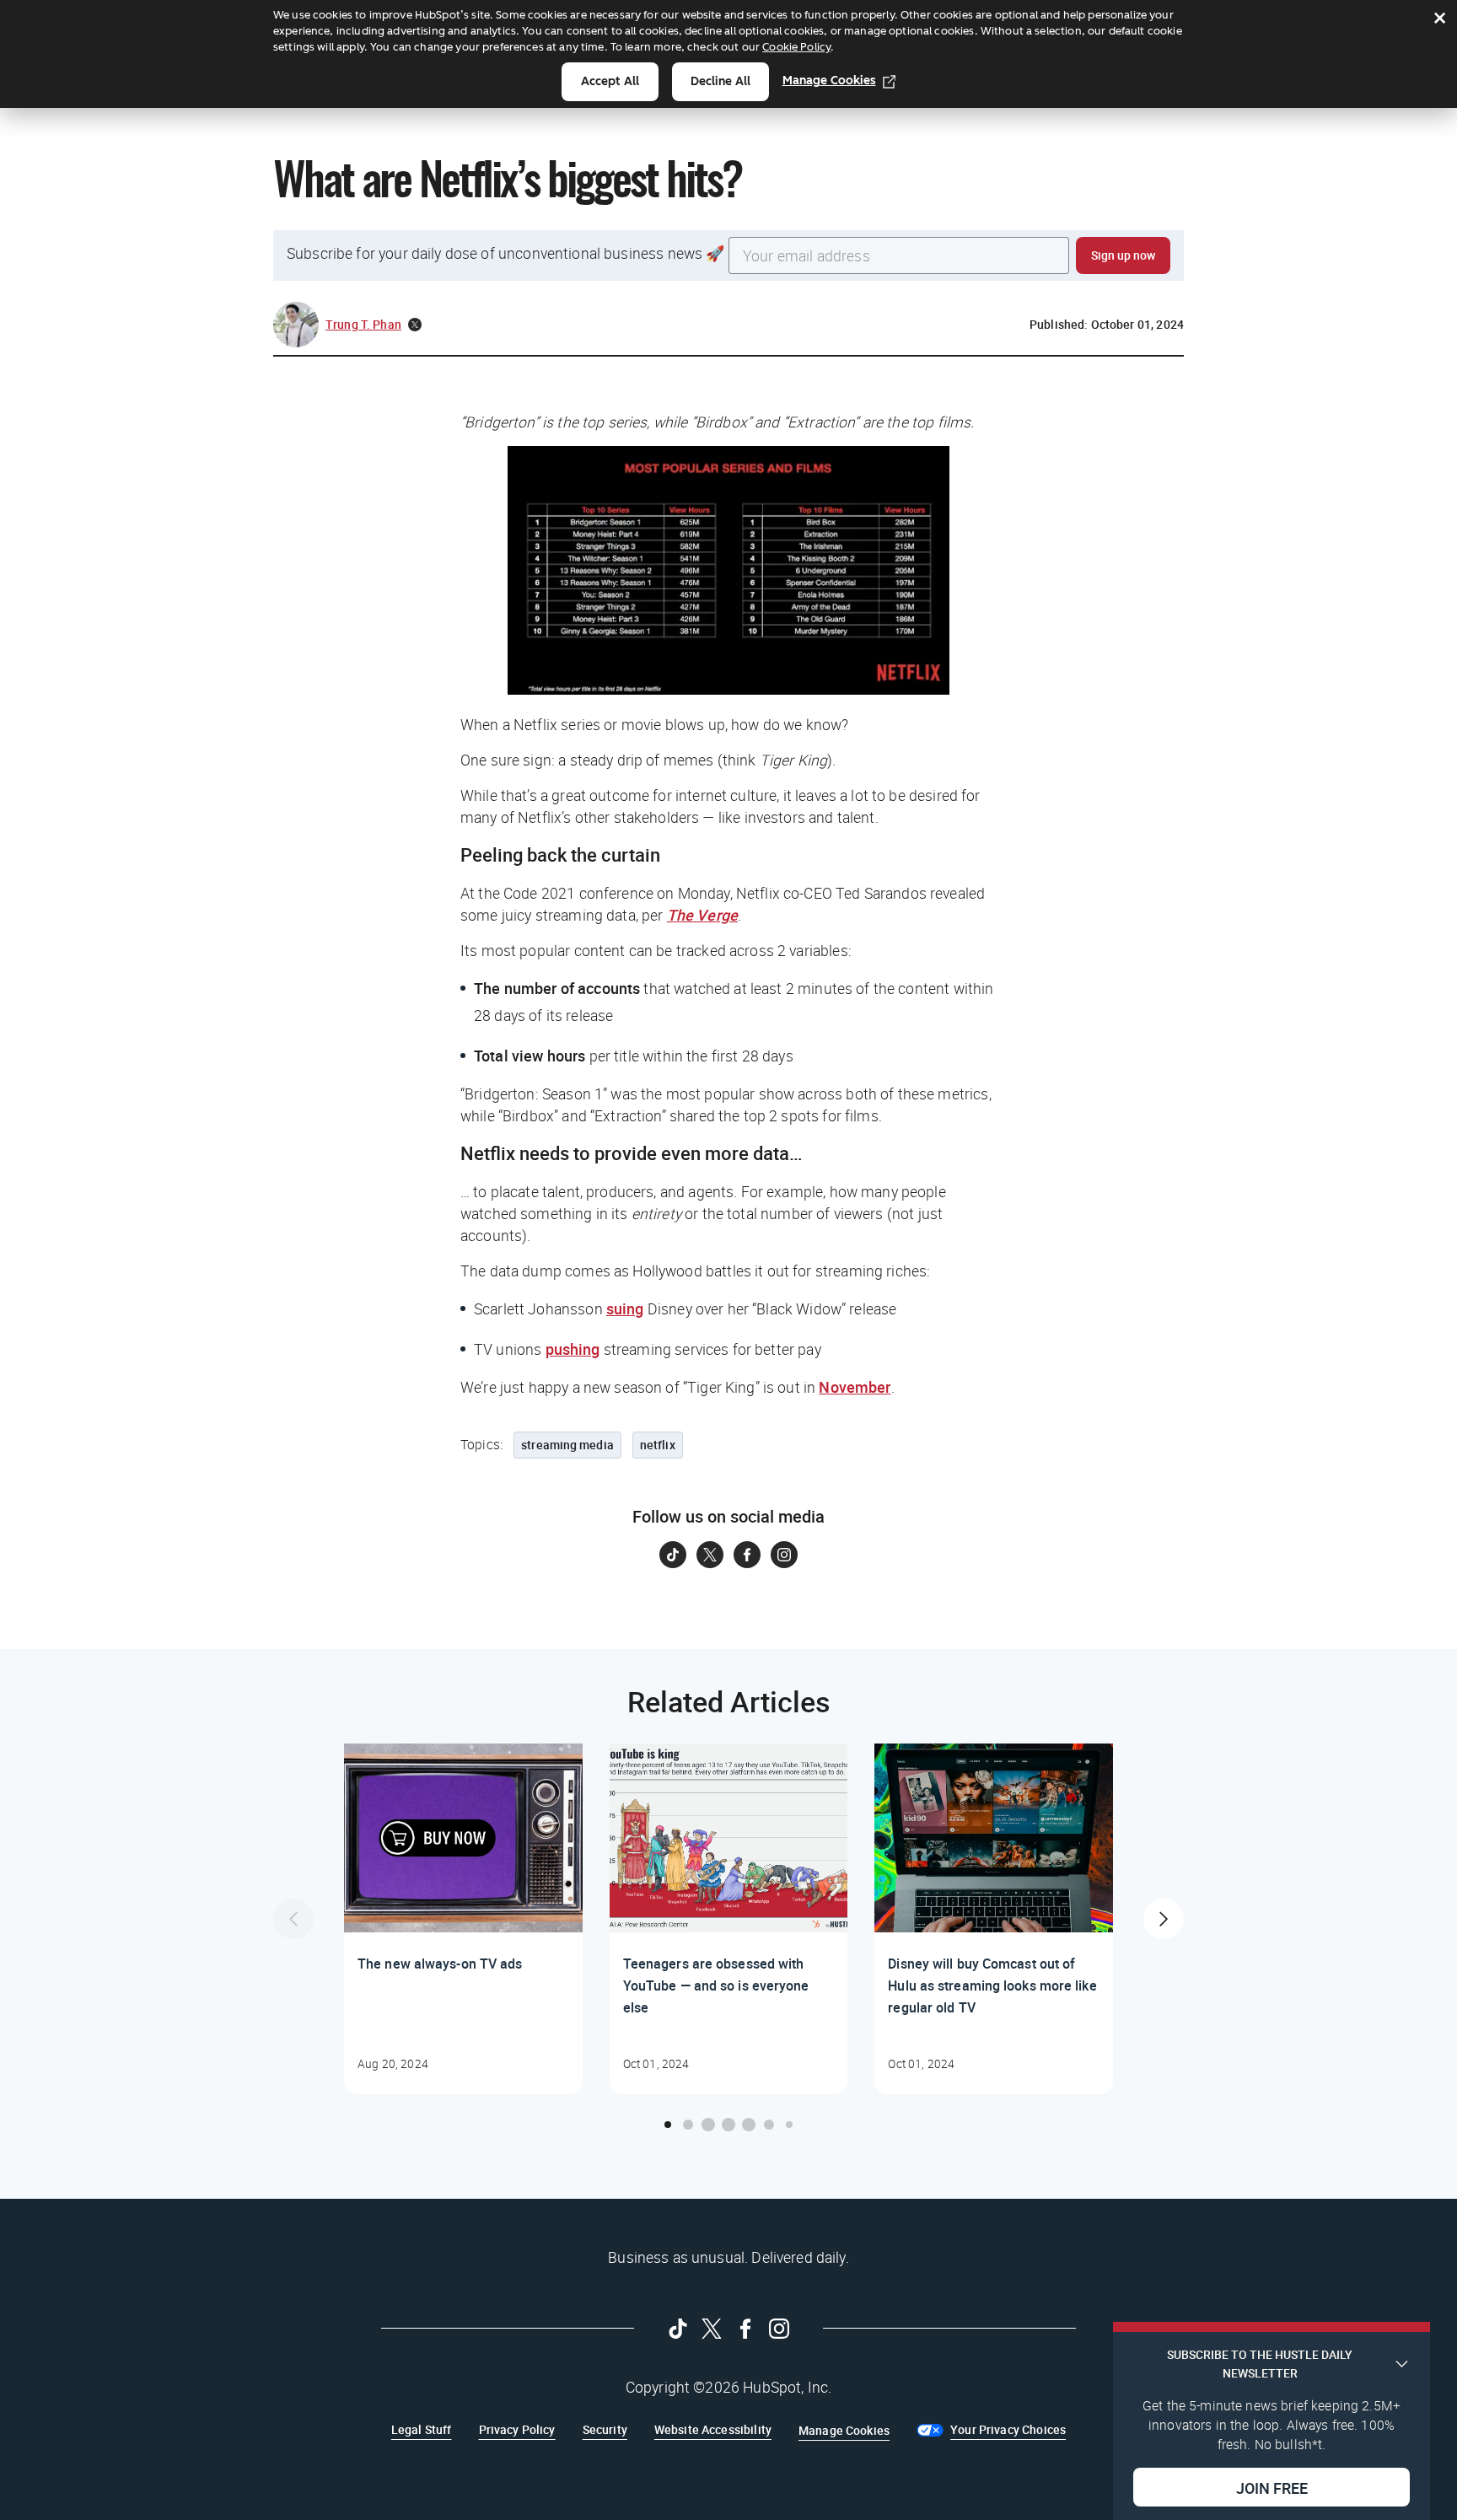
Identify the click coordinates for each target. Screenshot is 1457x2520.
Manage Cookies (829, 81)
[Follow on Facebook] (747, 1555)
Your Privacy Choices (1008, 2429)
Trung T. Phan (363, 324)
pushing (573, 1349)
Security (605, 2429)
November (855, 1387)
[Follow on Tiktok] (673, 1555)
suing (625, 1308)
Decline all (720, 81)
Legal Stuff (422, 2429)
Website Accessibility (713, 2429)
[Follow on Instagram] (784, 1555)
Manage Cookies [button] (844, 2430)
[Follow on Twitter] (710, 1555)
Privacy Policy (517, 2429)
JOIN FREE (1272, 2487)
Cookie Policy (796, 47)
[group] (463, 1919)
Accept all (610, 81)
